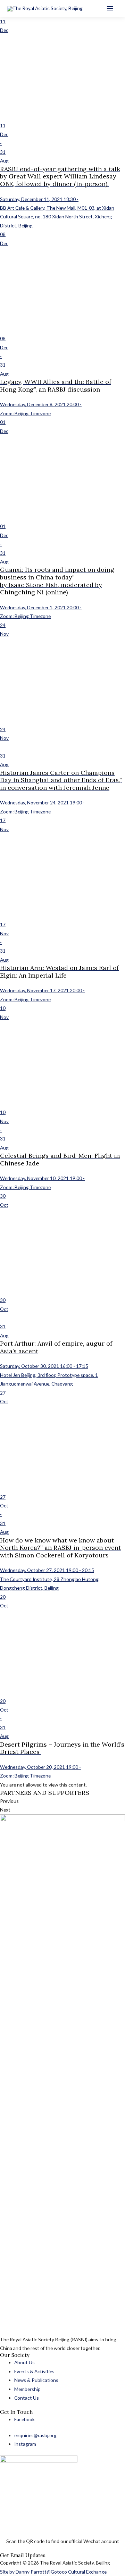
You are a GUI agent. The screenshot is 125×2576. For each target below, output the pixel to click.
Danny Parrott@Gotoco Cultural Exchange (61, 2572)
